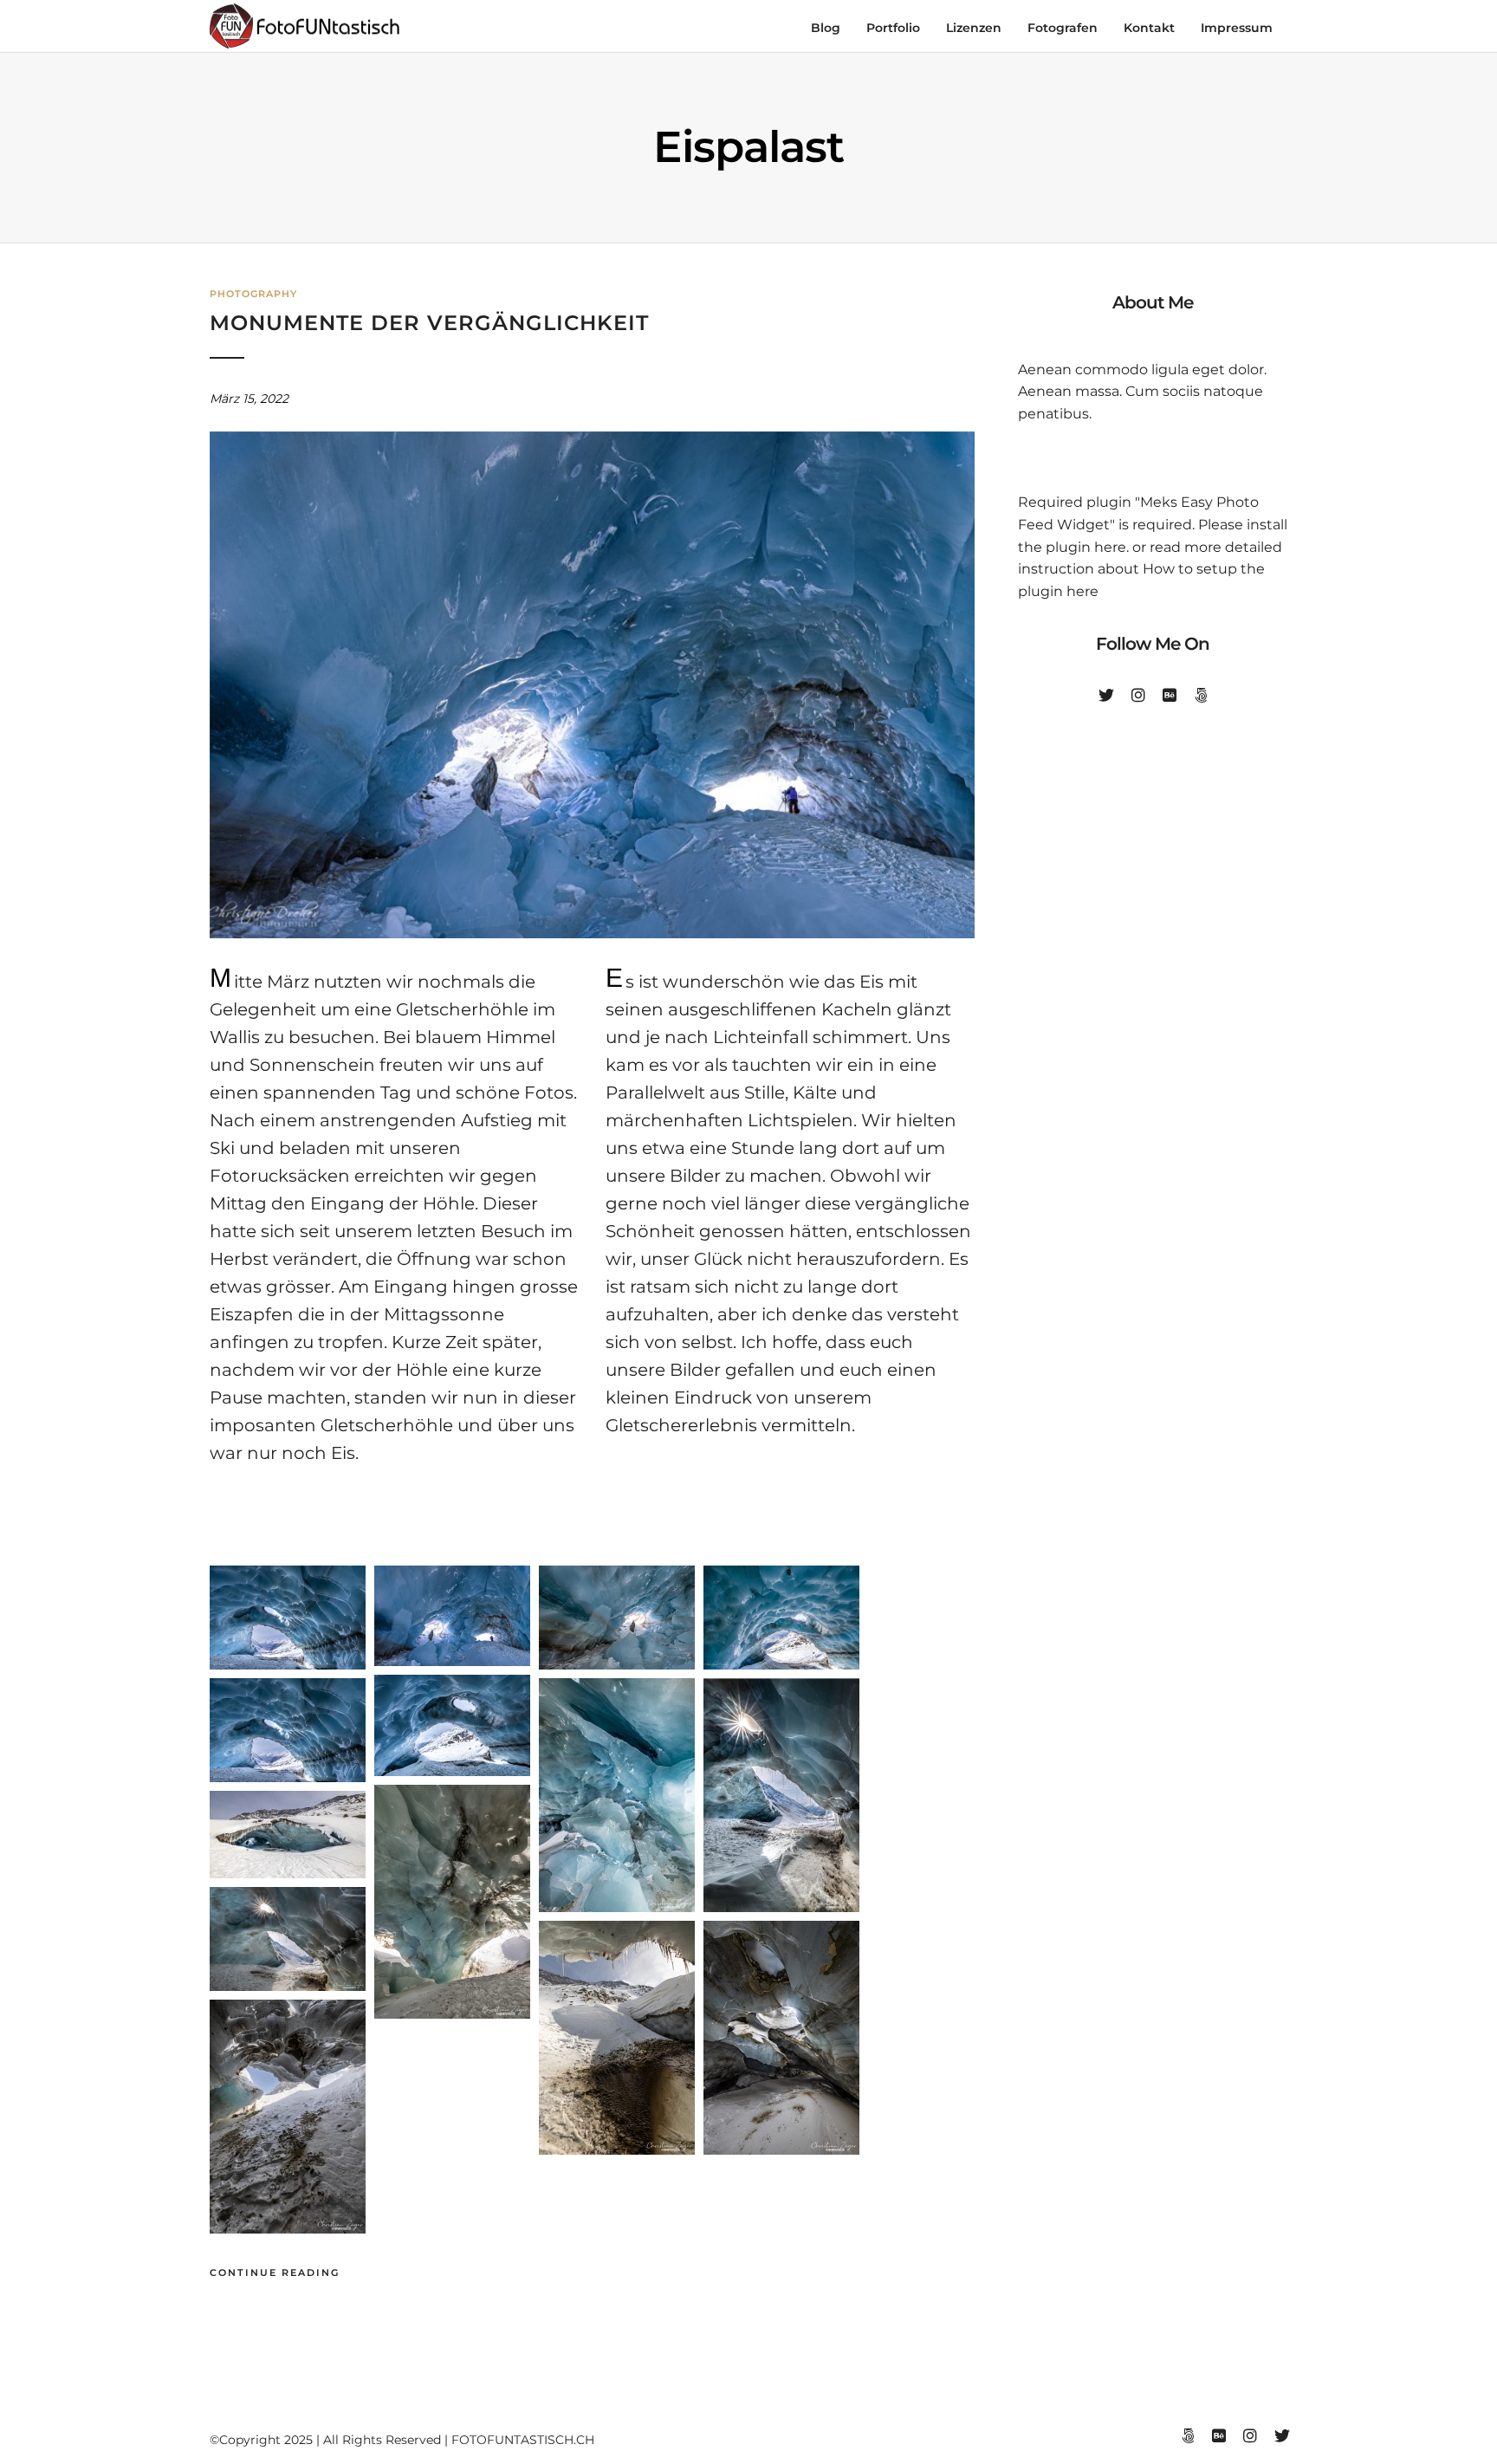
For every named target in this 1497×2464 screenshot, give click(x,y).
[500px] (1201, 696)
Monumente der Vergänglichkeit (429, 323)
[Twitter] (1106, 696)
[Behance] (1170, 696)
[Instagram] (1138, 696)
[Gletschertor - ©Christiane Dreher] (288, 1665)
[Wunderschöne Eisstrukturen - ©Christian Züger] (617, 1907)
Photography (253, 294)
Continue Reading (275, 2273)
